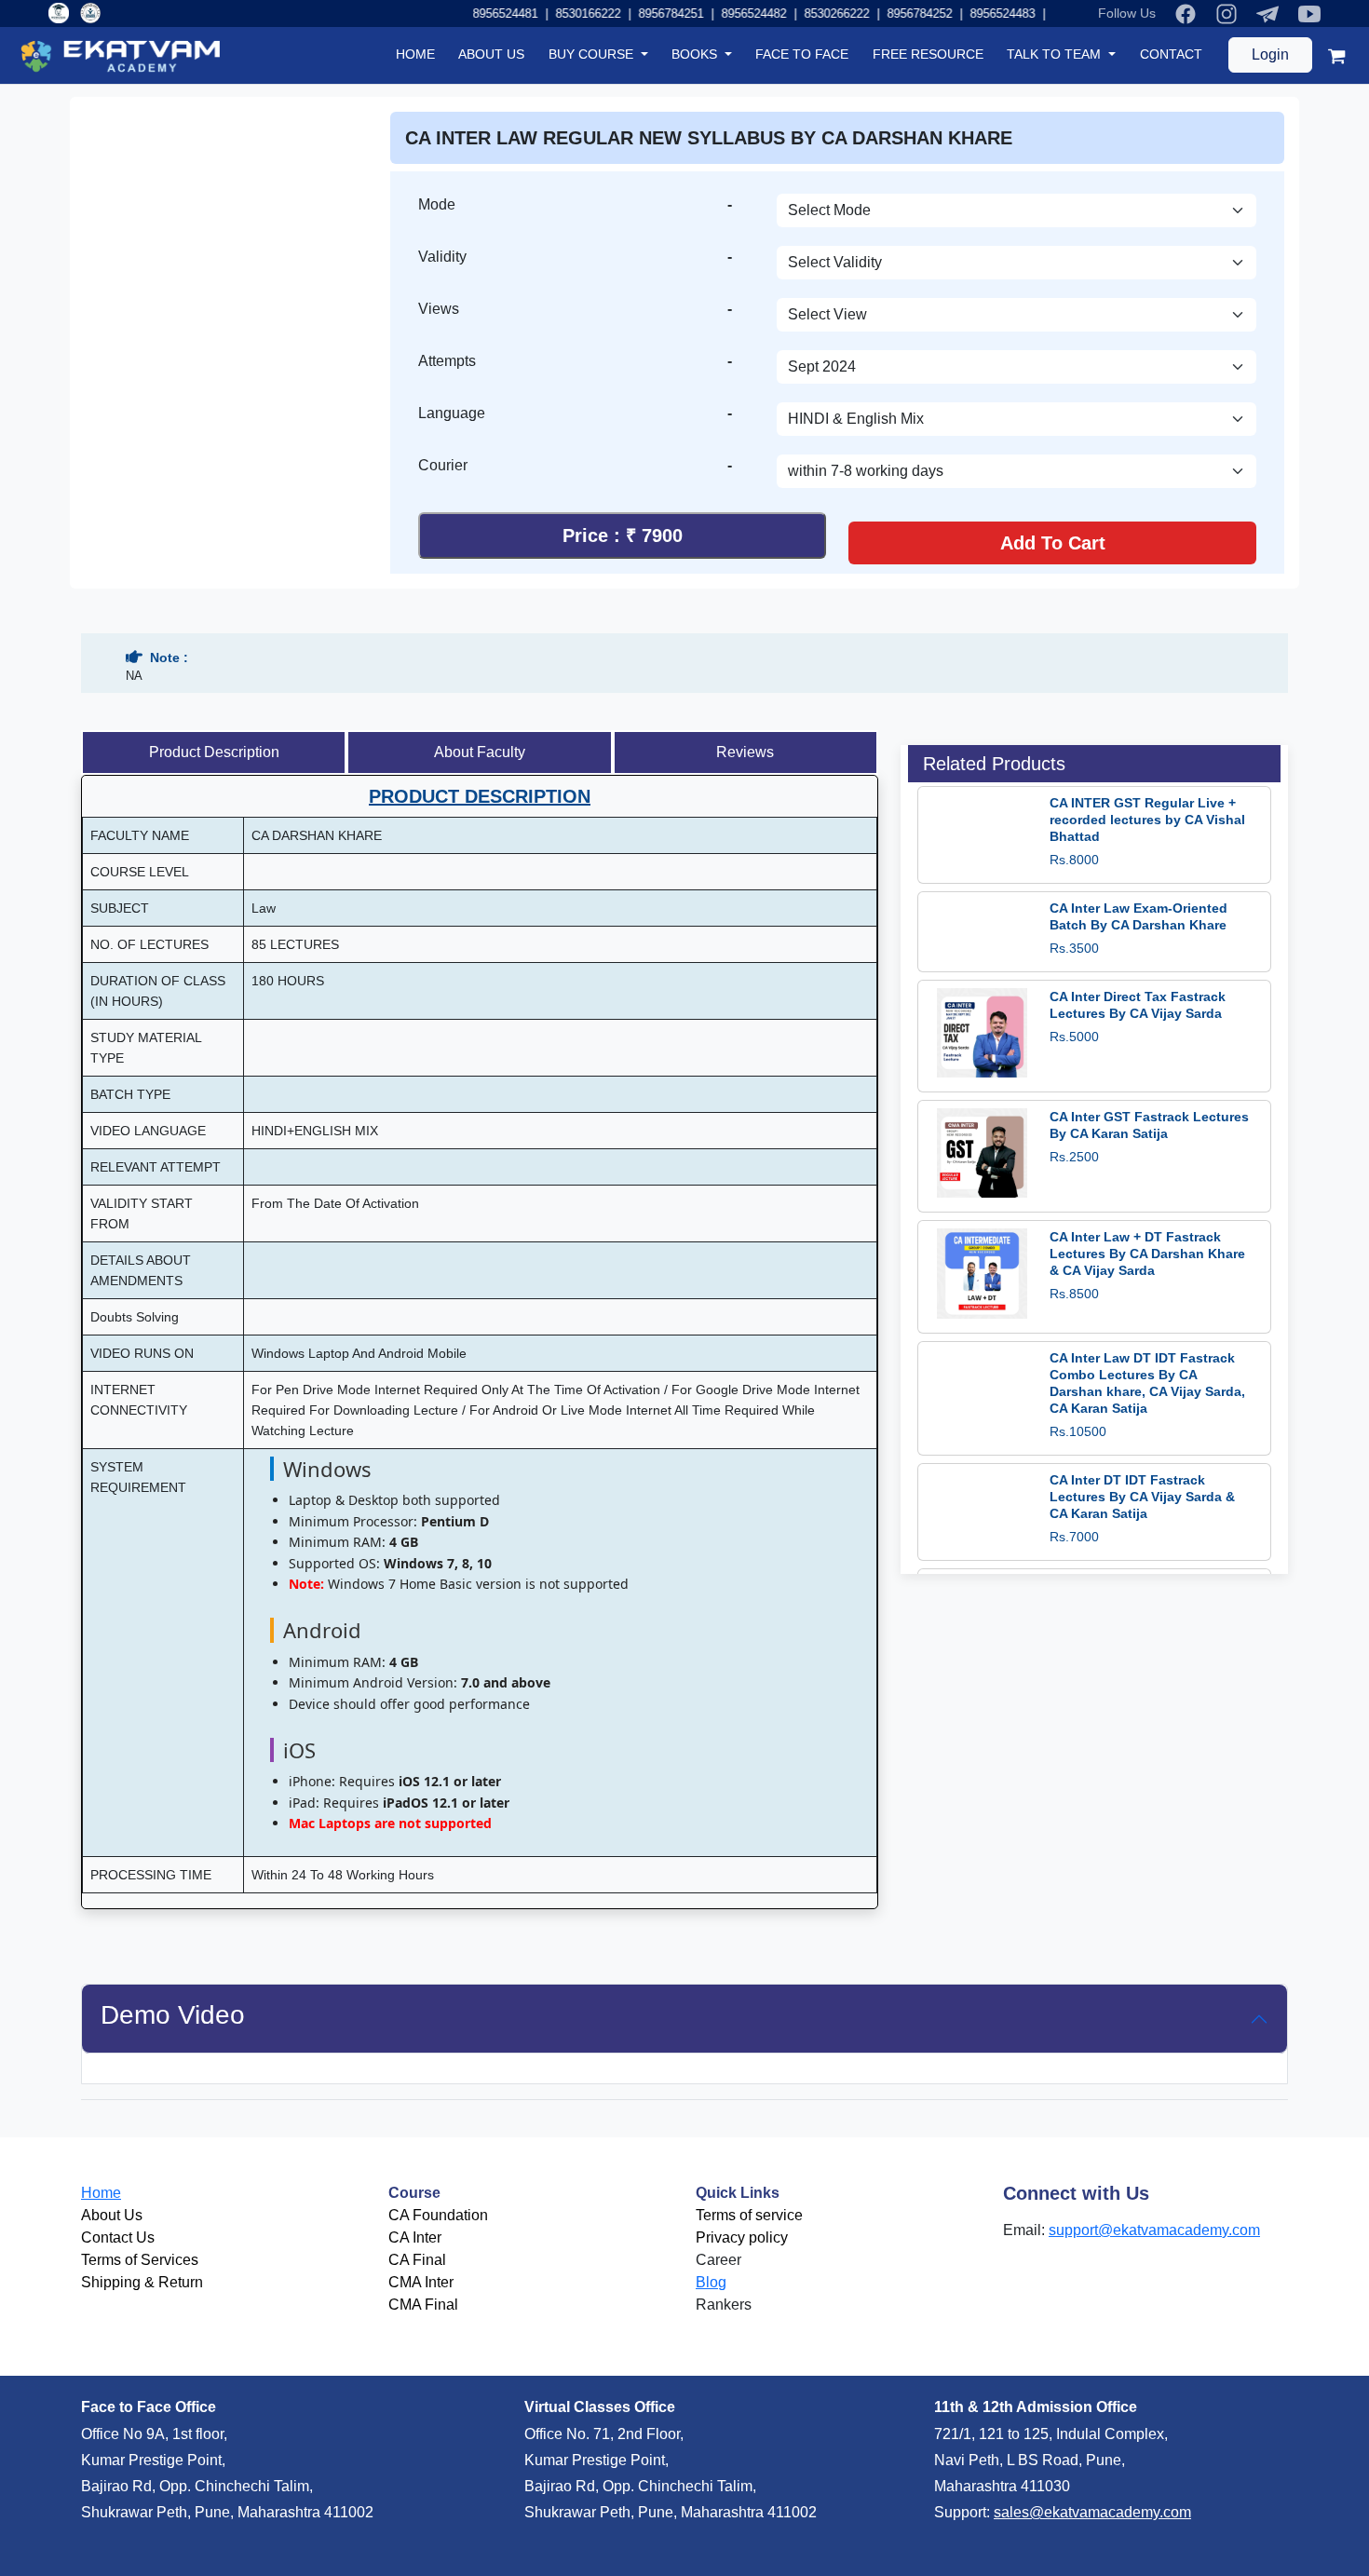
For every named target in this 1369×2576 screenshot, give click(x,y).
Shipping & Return (142, 2282)
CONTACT (1171, 54)
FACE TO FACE (802, 54)
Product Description (214, 752)
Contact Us (118, 2237)
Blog (711, 2282)
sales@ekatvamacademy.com (1092, 2512)
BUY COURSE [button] (593, 54)
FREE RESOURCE (928, 54)
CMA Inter (421, 2282)
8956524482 (729, 14)
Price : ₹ (623, 536)
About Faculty (480, 752)
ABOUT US (491, 54)
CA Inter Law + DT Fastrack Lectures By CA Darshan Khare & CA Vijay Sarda (1147, 1254)
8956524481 (481, 14)
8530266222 (812, 14)
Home (101, 2193)
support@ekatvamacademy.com (1154, 2230)
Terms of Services (140, 2260)
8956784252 (895, 14)
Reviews (745, 752)
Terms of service (749, 2215)
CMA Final (423, 2305)
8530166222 (563, 14)
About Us (112, 2215)
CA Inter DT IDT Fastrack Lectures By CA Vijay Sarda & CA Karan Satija (1142, 1497)
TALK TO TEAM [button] (1056, 54)
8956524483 (978, 14)
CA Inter (415, 2237)
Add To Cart (1053, 543)
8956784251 (646, 14)
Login (1270, 54)
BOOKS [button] (696, 54)
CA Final (417, 2260)
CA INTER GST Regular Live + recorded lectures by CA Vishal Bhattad (1147, 820)
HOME (415, 54)
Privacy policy (742, 2237)
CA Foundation (438, 2215)
